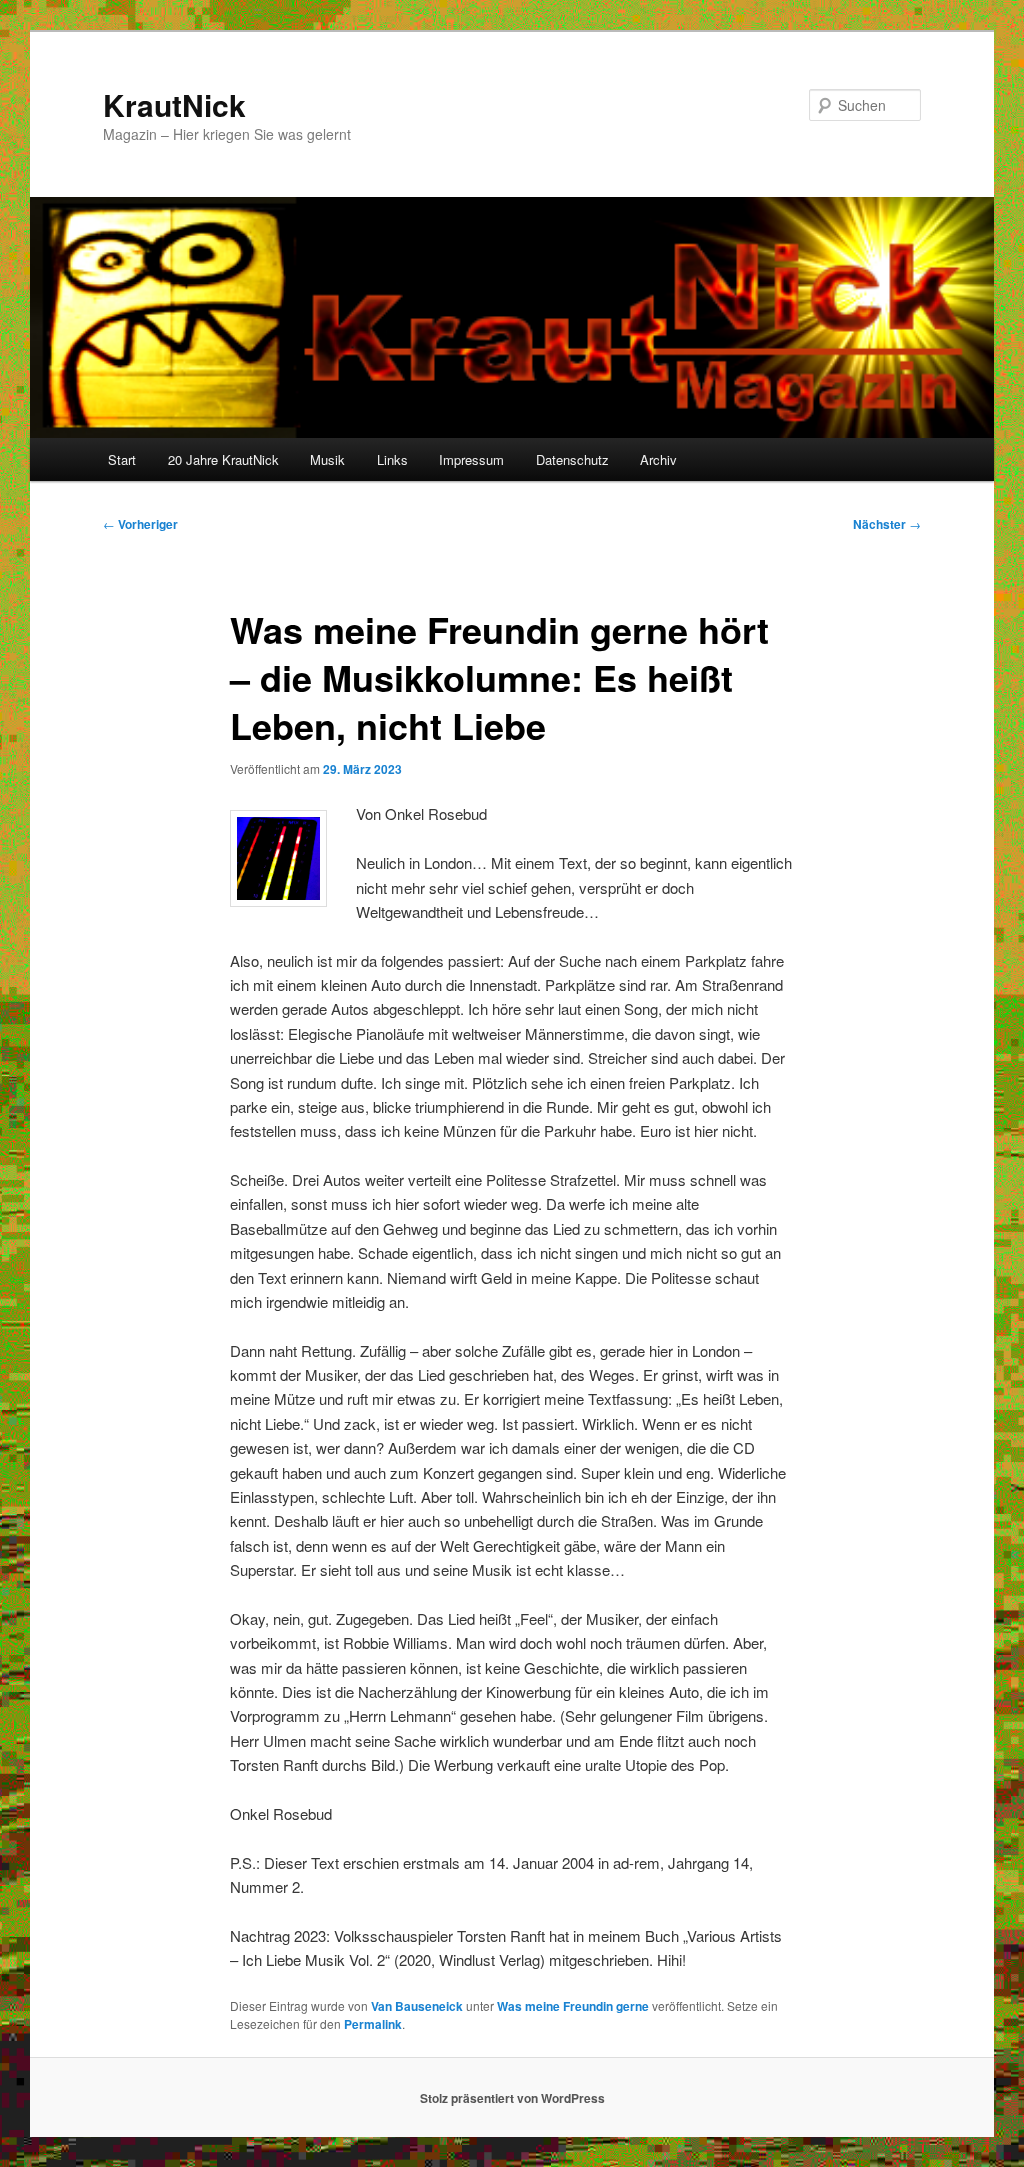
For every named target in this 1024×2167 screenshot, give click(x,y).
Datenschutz (572, 459)
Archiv (658, 459)
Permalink (373, 2024)
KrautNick (174, 104)
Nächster (887, 524)
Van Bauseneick (417, 2006)
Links (392, 459)
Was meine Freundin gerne (573, 2006)
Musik (327, 459)
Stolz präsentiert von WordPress (512, 2098)
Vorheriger (140, 524)
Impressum (471, 459)
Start (122, 459)
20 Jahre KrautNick (223, 459)
